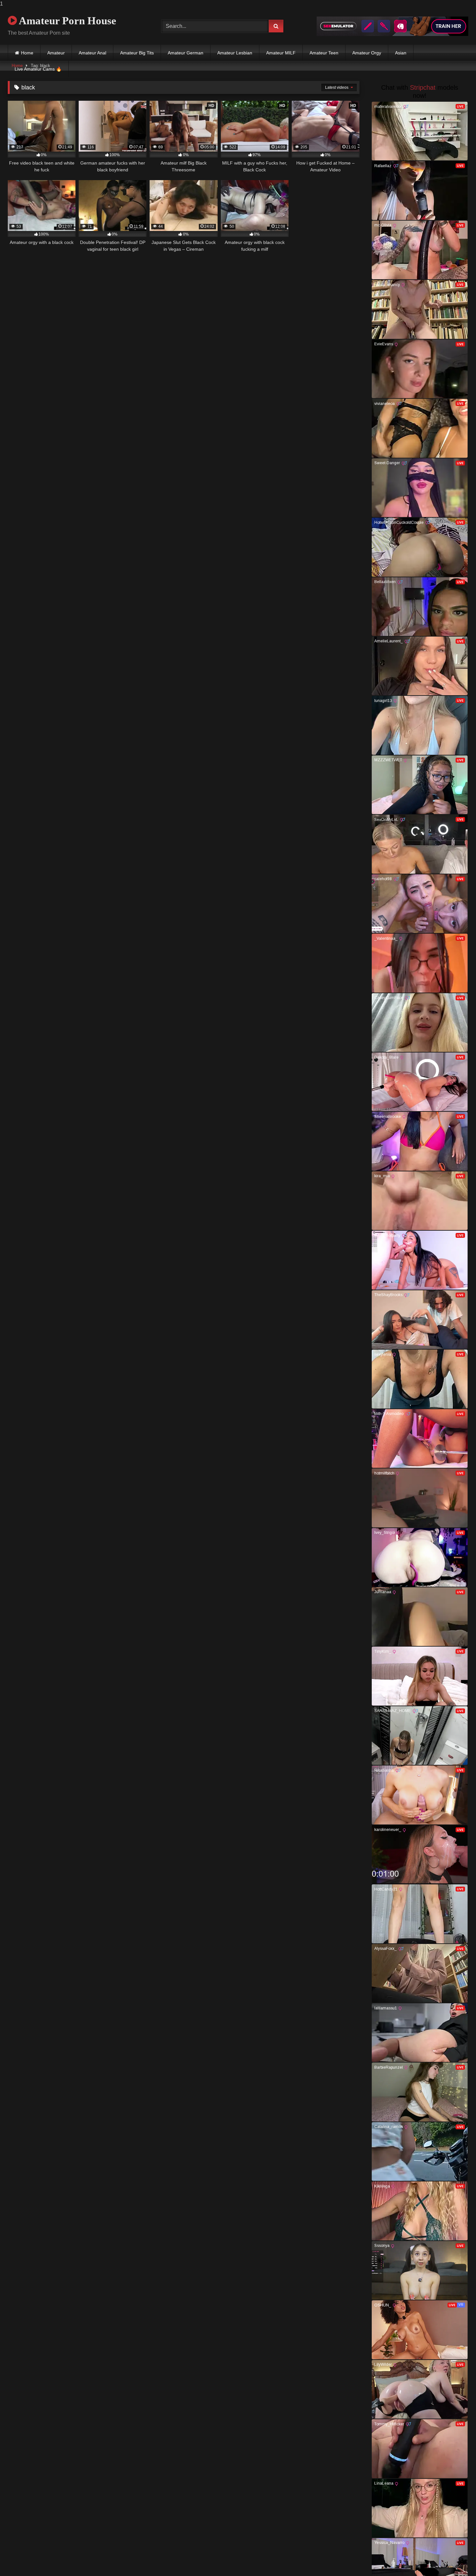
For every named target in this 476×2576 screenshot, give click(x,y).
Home (27, 53)
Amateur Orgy (367, 53)
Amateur (56, 53)
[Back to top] (456, 2558)
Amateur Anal (92, 53)
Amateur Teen (324, 53)
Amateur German (186, 53)
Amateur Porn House (67, 21)
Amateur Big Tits (137, 53)
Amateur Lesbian (235, 53)
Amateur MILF (281, 53)
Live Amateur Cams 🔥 (38, 69)
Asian (401, 53)
